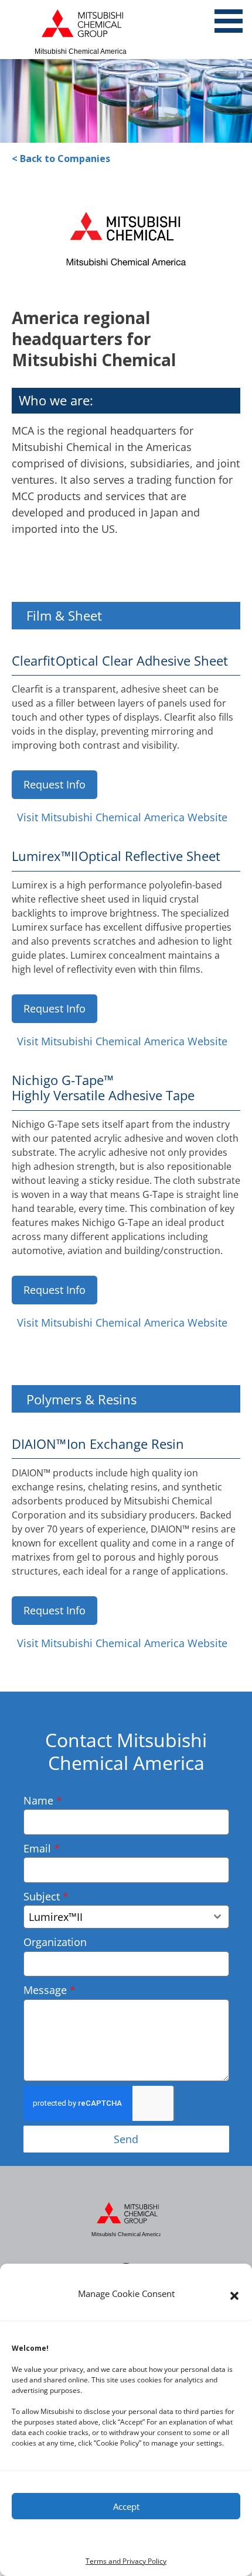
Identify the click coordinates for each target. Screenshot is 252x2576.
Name (43, 1800)
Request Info (55, 784)
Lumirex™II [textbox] (56, 1917)
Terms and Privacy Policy (126, 2561)
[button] (234, 2296)
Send (126, 2139)
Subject (46, 1896)
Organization (55, 1942)
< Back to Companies (61, 159)
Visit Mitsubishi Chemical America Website (122, 817)
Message (50, 1990)
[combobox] (126, 1917)
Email (42, 1848)
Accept (126, 2506)
